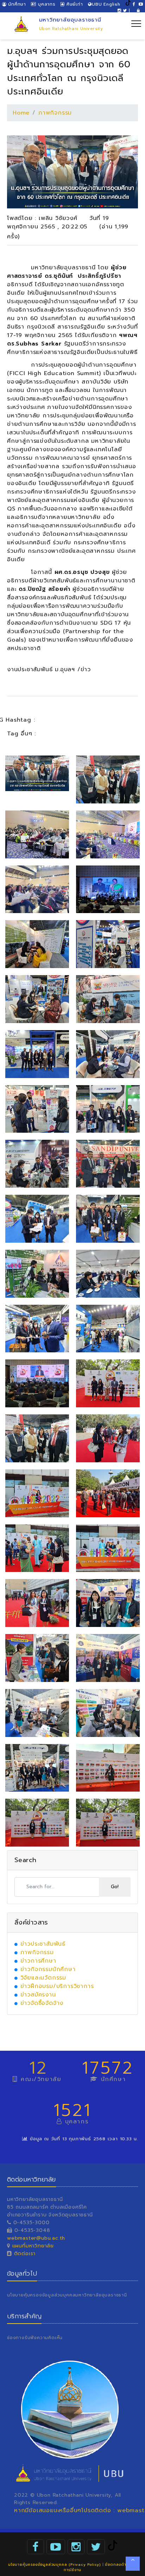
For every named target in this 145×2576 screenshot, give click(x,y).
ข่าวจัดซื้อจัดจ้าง (42, 2003)
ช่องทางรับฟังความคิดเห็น (35, 2338)
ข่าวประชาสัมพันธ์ (43, 1944)
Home (21, 113)
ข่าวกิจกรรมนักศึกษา (48, 1969)
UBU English (106, 4)
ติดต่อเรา (24, 2254)
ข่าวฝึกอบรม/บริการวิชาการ (57, 1986)
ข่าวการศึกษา (38, 1961)
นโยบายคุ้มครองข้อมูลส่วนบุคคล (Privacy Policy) (54, 2565)
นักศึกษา (16, 4)
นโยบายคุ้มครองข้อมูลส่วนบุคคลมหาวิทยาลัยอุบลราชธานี (67, 2295)
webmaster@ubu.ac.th (36, 2238)
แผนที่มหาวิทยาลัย (33, 2246)
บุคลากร (46, 4)
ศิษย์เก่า (74, 4)
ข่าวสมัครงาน (38, 1995)
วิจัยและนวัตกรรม (43, 1978)
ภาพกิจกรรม (55, 113)
